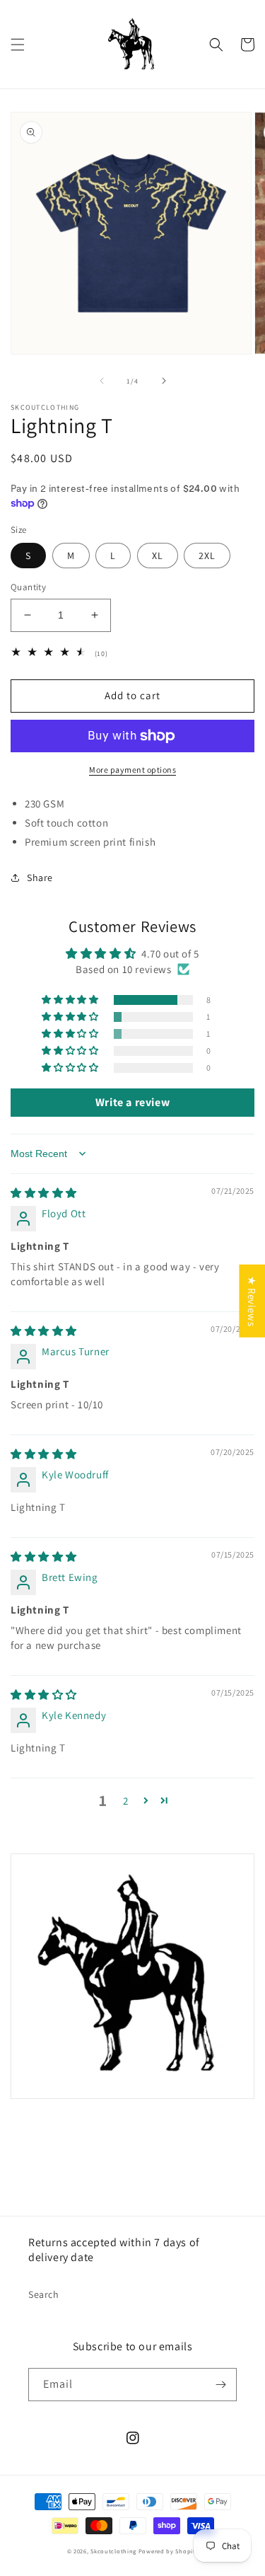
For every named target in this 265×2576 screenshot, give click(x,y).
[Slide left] (102, 381)
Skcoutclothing (113, 2551)
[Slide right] (164, 381)
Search (44, 2294)
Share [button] (40, 878)
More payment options (132, 770)
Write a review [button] (132, 1102)
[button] (18, 45)
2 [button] (126, 1801)
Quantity (28, 587)
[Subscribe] (220, 2385)
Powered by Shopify (169, 2551)
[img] (44, 1193)
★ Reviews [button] (252, 1301)
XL (158, 556)
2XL (207, 556)
